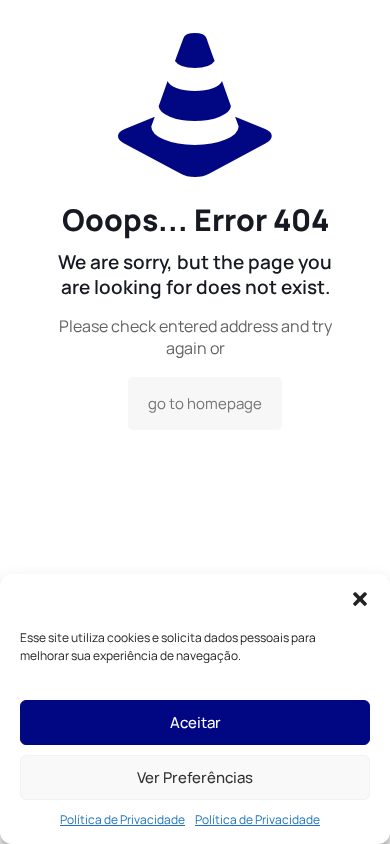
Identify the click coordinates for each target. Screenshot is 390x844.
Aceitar (195, 722)
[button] (360, 599)
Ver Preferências (195, 777)
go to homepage (205, 403)
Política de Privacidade (122, 819)
